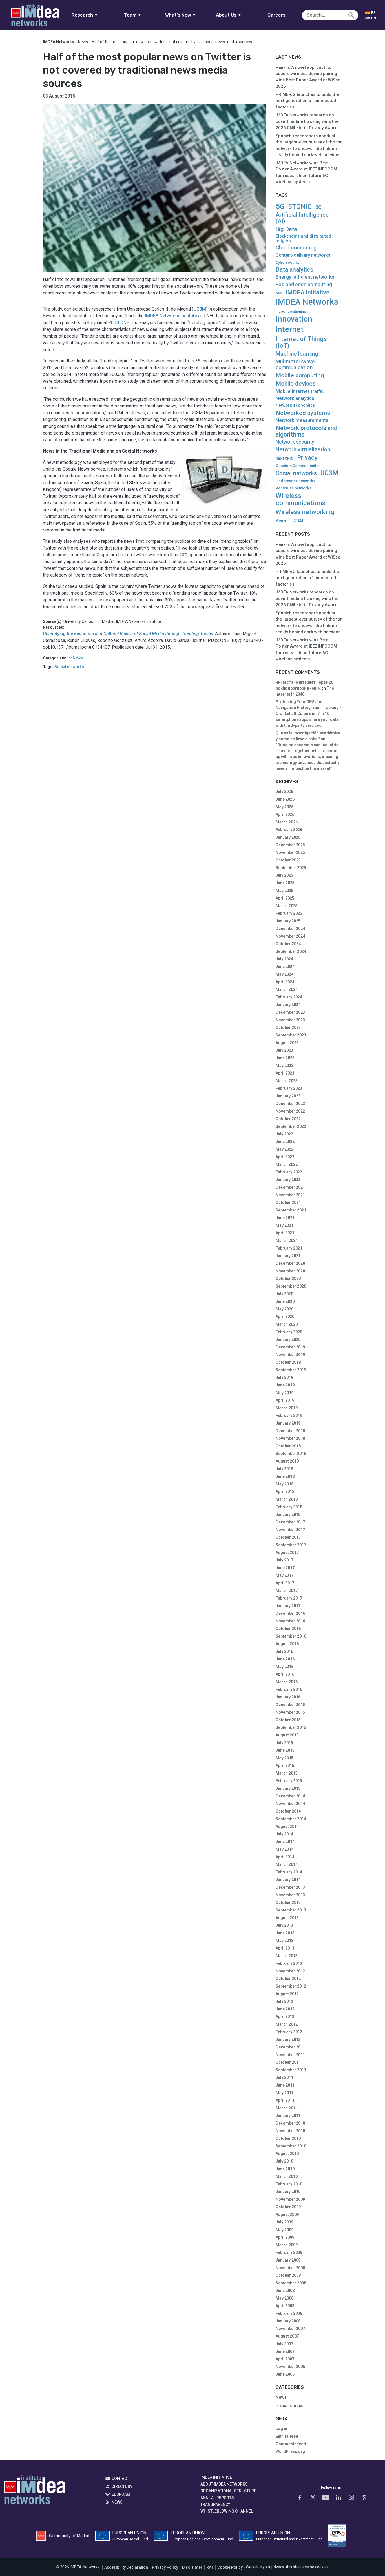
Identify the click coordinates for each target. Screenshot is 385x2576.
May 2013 (285, 1941)
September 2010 (291, 2146)
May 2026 (285, 807)
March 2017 (287, 1591)
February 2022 (289, 1172)
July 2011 (284, 2077)
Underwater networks (296, 481)
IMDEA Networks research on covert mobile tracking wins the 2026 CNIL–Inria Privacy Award (307, 121)
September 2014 (291, 1819)
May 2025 (285, 891)
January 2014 (288, 1880)
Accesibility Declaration (126, 2567)
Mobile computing (300, 375)
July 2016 (284, 1651)
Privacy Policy (165, 2567)
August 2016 (287, 1644)
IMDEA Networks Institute (171, 316)
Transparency (215, 2504)
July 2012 (284, 2001)
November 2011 (290, 2055)
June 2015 (285, 1750)
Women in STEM (289, 520)
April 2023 (285, 1073)
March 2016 (287, 1682)
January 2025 (288, 921)
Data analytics (294, 270)
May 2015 (285, 1758)
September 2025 (291, 868)
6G (318, 207)
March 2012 (287, 2024)
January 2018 (288, 1514)
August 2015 (287, 1735)
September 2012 (291, 1986)
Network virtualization (303, 450)
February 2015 (289, 1781)
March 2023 (287, 1081)
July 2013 (284, 1925)
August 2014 (287, 1826)
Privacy (307, 458)
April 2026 (285, 814)
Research (85, 15)
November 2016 (290, 1621)
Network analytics (295, 398)
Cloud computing (296, 248)
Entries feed (287, 2436)
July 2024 (284, 959)
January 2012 (288, 2039)
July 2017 (284, 1560)
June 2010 (285, 2169)
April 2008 (285, 2306)
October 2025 (288, 860)
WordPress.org (290, 2451)
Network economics (295, 405)
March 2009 (287, 2245)
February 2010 (289, 2184)
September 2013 (291, 1910)
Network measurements (302, 420)
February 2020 (289, 1332)
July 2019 (284, 1377)
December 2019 (290, 1347)
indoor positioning (291, 311)
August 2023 (287, 1043)
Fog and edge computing (304, 285)
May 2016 (285, 1667)
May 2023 (285, 1066)
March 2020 (287, 1324)
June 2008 (285, 2291)
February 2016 (289, 1689)
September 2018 (291, 1454)
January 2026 (288, 837)
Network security (295, 442)
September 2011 (291, 2070)
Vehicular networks (294, 488)
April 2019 (285, 1400)
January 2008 (288, 2321)
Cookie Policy (230, 2567)
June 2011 (285, 2085)
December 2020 (290, 1263)
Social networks (69, 667)
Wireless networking (305, 512)
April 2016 (285, 1674)
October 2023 (288, 1027)
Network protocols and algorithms (307, 431)
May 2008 (285, 2298)
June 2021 (285, 1218)
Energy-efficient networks (305, 277)
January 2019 (288, 1423)
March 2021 (287, 1241)
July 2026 (284, 792)
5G (280, 206)
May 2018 (285, 1484)
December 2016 (290, 1613)
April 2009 (285, 2237)
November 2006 (290, 2367)
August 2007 (287, 2336)
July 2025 (284, 875)
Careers (276, 15)
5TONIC (300, 207)
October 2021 (288, 1202)
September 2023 (291, 1035)
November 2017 (290, 1530)
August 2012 (287, 1994)
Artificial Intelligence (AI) (302, 218)
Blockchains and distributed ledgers (303, 239)
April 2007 (285, 2359)
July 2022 (284, 1134)
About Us (229, 15)
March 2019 (287, 1408)
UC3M (200, 309)
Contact (120, 2478)
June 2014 (285, 1842)
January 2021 (288, 1256)
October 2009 (288, 2207)
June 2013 (285, 1933)
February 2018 (289, 1507)
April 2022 (285, 1157)
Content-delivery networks (303, 255)
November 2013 (290, 1895)
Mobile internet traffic (300, 391)
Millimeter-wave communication (295, 364)
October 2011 (288, 2062)
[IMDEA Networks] (35, 15)
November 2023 (290, 1020)
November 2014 (290, 1804)
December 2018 (290, 1431)
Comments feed (291, 2444)
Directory (122, 2486)
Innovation (294, 319)
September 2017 (291, 1545)
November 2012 (290, 1971)
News (83, 42)
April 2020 (285, 1317)
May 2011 (285, 2093)
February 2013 (289, 1963)
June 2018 (285, 1476)
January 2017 (288, 1606)
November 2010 (290, 2131)
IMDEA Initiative (307, 293)
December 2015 (290, 1705)
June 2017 (285, 1568)
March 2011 (287, 2108)
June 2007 (285, 2351)
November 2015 (290, 1712)
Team (133, 15)
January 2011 (288, 2116)
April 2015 (285, 1766)
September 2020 (291, 1286)
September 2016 (291, 1636)
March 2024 (287, 989)
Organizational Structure (228, 2491)
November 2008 (290, 2268)
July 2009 (284, 2222)
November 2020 (290, 1271)
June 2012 (285, 2009)
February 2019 (289, 1416)
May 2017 (285, 1575)
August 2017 (287, 1552)
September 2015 (291, 1727)
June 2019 (285, 1385)
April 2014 (285, 1857)
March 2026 (287, 822)
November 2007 (290, 2329)
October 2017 (288, 1537)
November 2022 (290, 1111)
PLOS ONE (119, 323)
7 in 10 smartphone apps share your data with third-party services (307, 719)
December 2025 (290, 845)
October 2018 (288, 1446)
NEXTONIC (285, 459)
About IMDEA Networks (224, 2484)
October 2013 (288, 1902)
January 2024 (288, 1005)
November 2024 (290, 936)
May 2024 (285, 974)
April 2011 (285, 2100)
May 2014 (285, 1849)
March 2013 (287, 1956)
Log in (281, 2429)
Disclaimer (192, 2567)
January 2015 (288, 1788)
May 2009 (285, 2230)
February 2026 (289, 830)
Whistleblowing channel (227, 2511)
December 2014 (290, 1796)
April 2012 (285, 2017)
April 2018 (285, 1492)
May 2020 (285, 1309)
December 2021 (290, 1187)
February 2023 (289, 1088)
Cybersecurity (287, 263)
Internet (290, 329)
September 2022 (291, 1126)
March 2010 (287, 2176)
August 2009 (287, 2214)
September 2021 (291, 1210)
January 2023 (288, 1096)
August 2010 (287, 2154)
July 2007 (284, 2344)
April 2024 (285, 982)
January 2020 (288, 1339)
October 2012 (288, 1979)
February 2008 (289, 2313)
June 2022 (285, 1142)
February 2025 (289, 913)
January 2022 (288, 1180)
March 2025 (287, 906)
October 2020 (288, 1279)
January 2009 (288, 2260)
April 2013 (285, 1948)
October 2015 (288, 1720)
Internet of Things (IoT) (301, 342)
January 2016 (288, 1697)
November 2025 (290, 852)
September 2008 (291, 2283)
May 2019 (285, 1393)
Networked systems (303, 413)
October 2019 (288, 1362)
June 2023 (285, 1058)
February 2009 (289, 2252)
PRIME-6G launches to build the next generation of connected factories (307, 101)
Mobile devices (296, 384)
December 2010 (290, 2123)
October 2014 (288, 1811)
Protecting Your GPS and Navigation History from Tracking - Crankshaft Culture (308, 708)
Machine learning (297, 354)
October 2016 (288, 1629)
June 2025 (285, 883)
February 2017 (289, 1598)
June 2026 (285, 799)
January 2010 (288, 2192)
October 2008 (288, 2275)
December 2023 (290, 1012)
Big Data (286, 229)
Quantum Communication (298, 466)
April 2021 (285, 1233)
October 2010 (288, 2138)
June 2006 (285, 2374)
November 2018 (290, 1438)
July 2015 (284, 1743)
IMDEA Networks (307, 302)
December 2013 (290, 1887)
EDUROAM (121, 2494)
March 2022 (287, 1164)
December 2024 (290, 929)
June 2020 (285, 1301)
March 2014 (287, 1864)
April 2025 (285, 898)
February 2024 (289, 997)
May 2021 (285, 1225)
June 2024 (285, 967)
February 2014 (289, 1872)
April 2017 (285, 1583)
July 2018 (284, 1469)
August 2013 (287, 1918)
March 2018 (287, 1499)
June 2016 (285, 1659)
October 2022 (288, 1119)
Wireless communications (300, 499)
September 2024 (291, 951)
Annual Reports (217, 2498)
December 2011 (290, 2047)
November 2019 (290, 1355)
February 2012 (289, 2032)
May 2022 (285, 1149)
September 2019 (291, 1370)
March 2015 (287, 1773)
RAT (210, 2567)
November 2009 (290, 2199)
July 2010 (284, 2161)
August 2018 (287, 1461)
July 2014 (284, 1834)
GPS (279, 294)
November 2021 (290, 1195)
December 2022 (290, 1104)
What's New (181, 15)
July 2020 (284, 1294)
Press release (290, 2406)
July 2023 (284, 1050)
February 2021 (289, 1248)
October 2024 (288, 944)
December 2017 (290, 1522)
